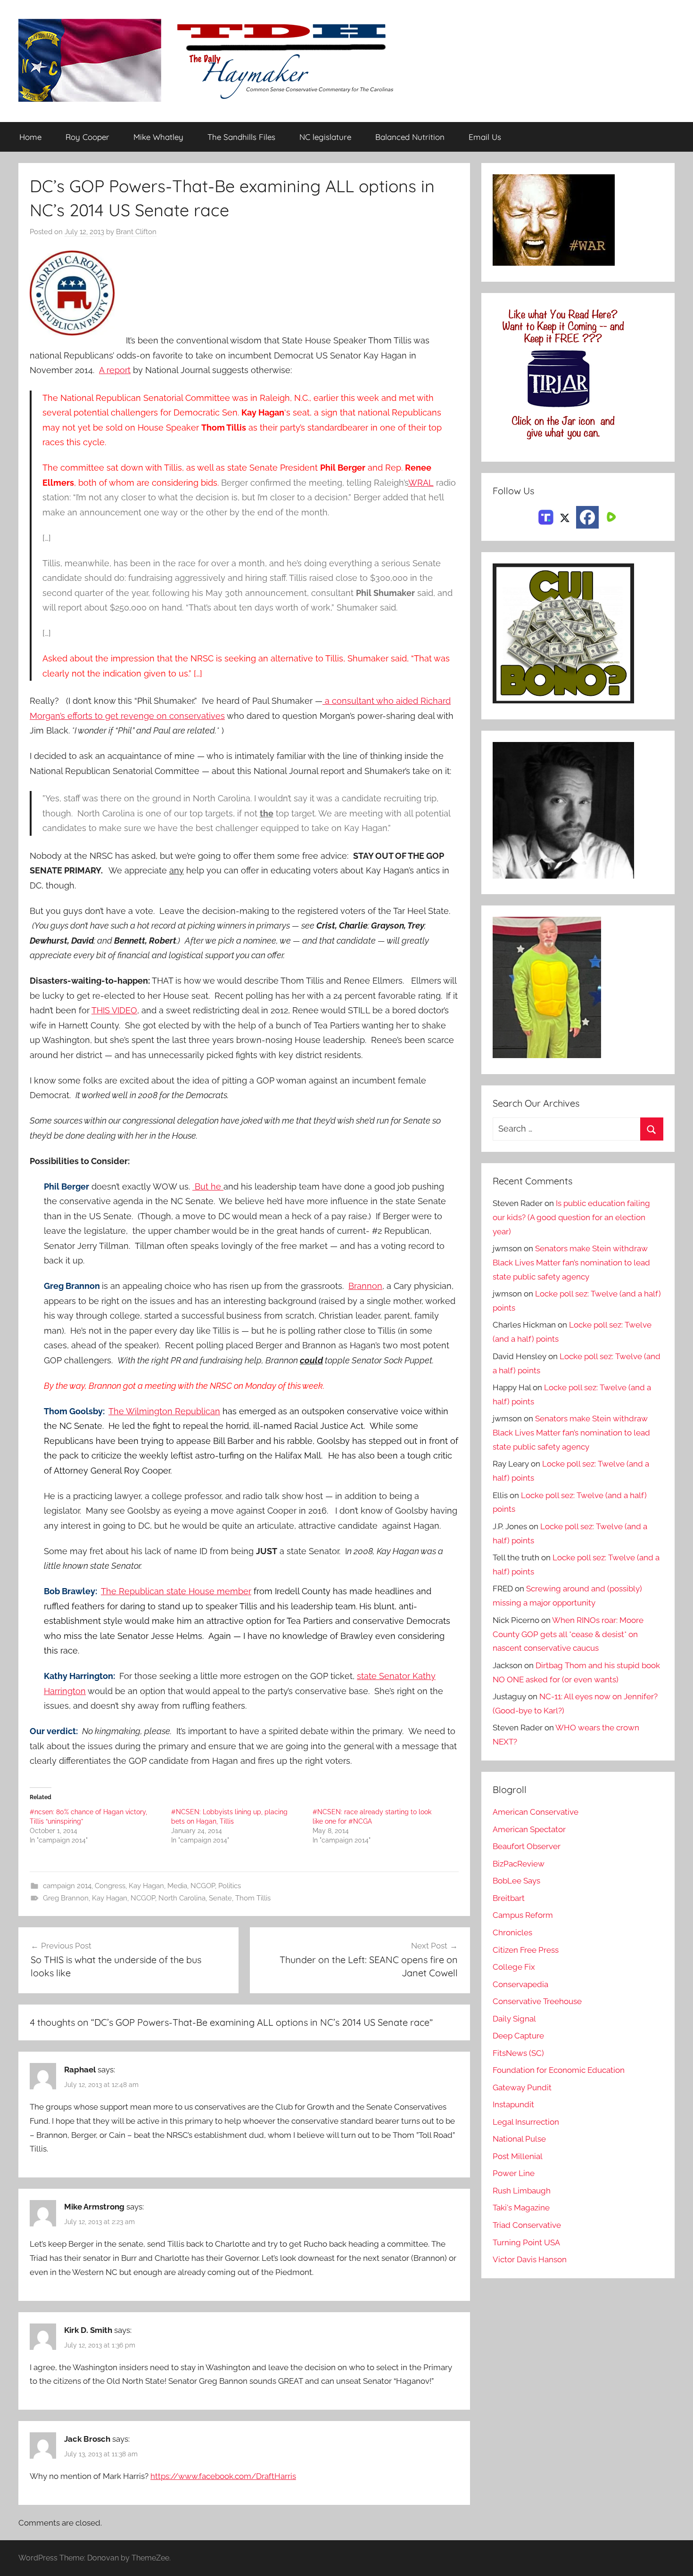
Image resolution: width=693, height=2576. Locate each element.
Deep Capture (518, 2036)
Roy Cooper (87, 137)
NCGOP (203, 1886)
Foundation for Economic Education (559, 2070)
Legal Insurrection (526, 2122)
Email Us (485, 137)
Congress (110, 1886)
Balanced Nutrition (410, 137)
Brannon (365, 1286)
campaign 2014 (67, 1886)
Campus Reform (523, 1915)
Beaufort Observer (527, 1846)
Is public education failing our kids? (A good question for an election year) (571, 1217)
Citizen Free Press (526, 1950)
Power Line (514, 2173)
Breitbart (509, 1898)
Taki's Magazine (521, 2208)
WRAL (421, 483)
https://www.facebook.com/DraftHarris (223, 2476)
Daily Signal (514, 2019)
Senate (220, 1898)
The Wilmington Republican (164, 1411)
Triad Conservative (527, 2225)
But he (208, 1186)
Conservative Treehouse (537, 2001)
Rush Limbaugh (522, 2191)
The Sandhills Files (241, 137)
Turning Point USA (526, 2242)
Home (30, 137)
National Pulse (519, 2139)
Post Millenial (518, 2156)
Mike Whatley (158, 137)
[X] (565, 516)
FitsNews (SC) (518, 2053)
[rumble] (610, 516)
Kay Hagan (146, 1886)
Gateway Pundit (522, 2087)
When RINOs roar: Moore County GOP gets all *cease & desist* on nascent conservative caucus (568, 1634)
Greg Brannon (66, 1898)
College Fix (514, 1967)
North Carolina (182, 1898)
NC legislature (325, 137)
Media (177, 1886)
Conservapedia (520, 1984)
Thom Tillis (253, 1898)
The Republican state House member (176, 1591)
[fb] (587, 517)
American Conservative (536, 1812)
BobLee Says (516, 1881)
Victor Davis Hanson (530, 2259)
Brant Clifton (136, 232)
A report (115, 370)
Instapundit (513, 2104)
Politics (230, 1886)
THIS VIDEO (114, 1010)
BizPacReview (519, 1864)
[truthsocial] (546, 516)
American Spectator (529, 1829)
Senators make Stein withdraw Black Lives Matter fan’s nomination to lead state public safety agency (571, 1263)
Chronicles (512, 1932)
